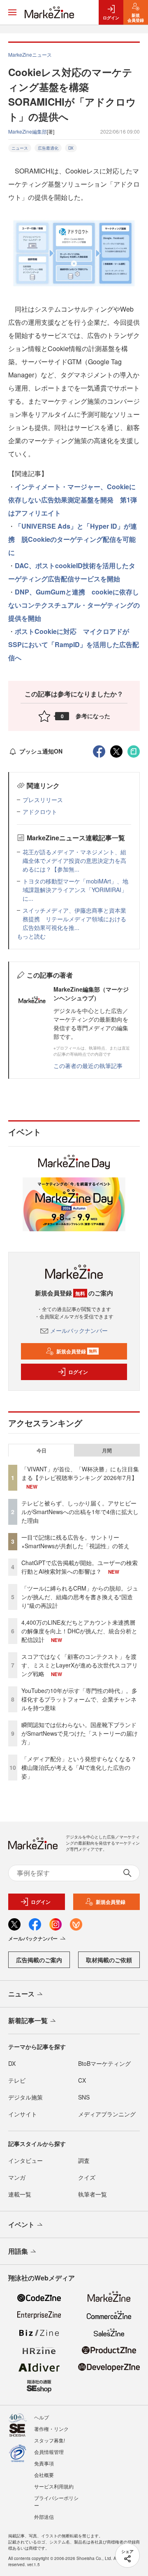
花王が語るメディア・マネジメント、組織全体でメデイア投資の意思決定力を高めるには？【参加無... (74, 860)
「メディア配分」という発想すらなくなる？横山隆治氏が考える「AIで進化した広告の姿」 (79, 1767)
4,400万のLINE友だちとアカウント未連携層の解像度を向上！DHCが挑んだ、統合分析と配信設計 (79, 1631)
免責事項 (44, 2463)
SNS (84, 2097)
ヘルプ (42, 2417)
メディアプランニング (107, 2114)
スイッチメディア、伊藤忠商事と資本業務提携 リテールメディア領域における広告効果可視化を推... (74, 919)
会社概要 (44, 2475)
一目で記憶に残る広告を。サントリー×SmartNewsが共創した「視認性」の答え (75, 1541)
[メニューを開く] (12, 12)
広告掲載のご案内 (39, 1960)
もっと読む (31, 936)
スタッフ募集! (50, 2440)
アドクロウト (40, 812)
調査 (84, 2160)
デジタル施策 (25, 2097)
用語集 (18, 2251)
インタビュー (25, 2160)
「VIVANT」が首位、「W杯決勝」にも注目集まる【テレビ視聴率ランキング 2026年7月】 (80, 1473)
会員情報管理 (49, 2452)
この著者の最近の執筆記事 (88, 1066)
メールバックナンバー (79, 1330)
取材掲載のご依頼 (109, 1960)
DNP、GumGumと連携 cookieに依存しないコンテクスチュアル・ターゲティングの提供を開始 (74, 605)
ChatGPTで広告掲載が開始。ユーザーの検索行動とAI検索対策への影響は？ (80, 1567)
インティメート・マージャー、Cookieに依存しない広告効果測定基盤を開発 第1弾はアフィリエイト (73, 500)
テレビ (17, 2080)
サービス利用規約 (54, 2486)
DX (71, 148)
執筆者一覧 (92, 2194)
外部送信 (44, 2517)
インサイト (23, 2114)
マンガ (17, 2177)
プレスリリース (43, 800)
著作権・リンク (51, 2429)
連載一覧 (20, 2194)
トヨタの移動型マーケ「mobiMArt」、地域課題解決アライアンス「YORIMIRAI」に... (75, 890)
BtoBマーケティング (104, 2063)
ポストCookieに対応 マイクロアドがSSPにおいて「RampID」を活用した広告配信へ (74, 644)
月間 (107, 1450)
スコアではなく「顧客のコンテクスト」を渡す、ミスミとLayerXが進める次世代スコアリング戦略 (80, 1665)
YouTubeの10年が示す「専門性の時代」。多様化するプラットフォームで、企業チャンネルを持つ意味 (79, 1699)
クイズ (87, 2177)
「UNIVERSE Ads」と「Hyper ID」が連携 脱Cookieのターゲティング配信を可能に (73, 539)
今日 (42, 1450)
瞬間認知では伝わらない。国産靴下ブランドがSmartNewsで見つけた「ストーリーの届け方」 (80, 1733)
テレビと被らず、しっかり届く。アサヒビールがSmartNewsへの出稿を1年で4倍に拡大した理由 (80, 1512)
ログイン (78, 1372)
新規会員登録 (77, 1351)
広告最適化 (48, 148)
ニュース (20, 148)
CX (82, 2080)
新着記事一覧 (28, 2020)
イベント (21, 2224)
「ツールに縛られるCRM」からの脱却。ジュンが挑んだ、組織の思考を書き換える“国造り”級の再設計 (80, 1597)
